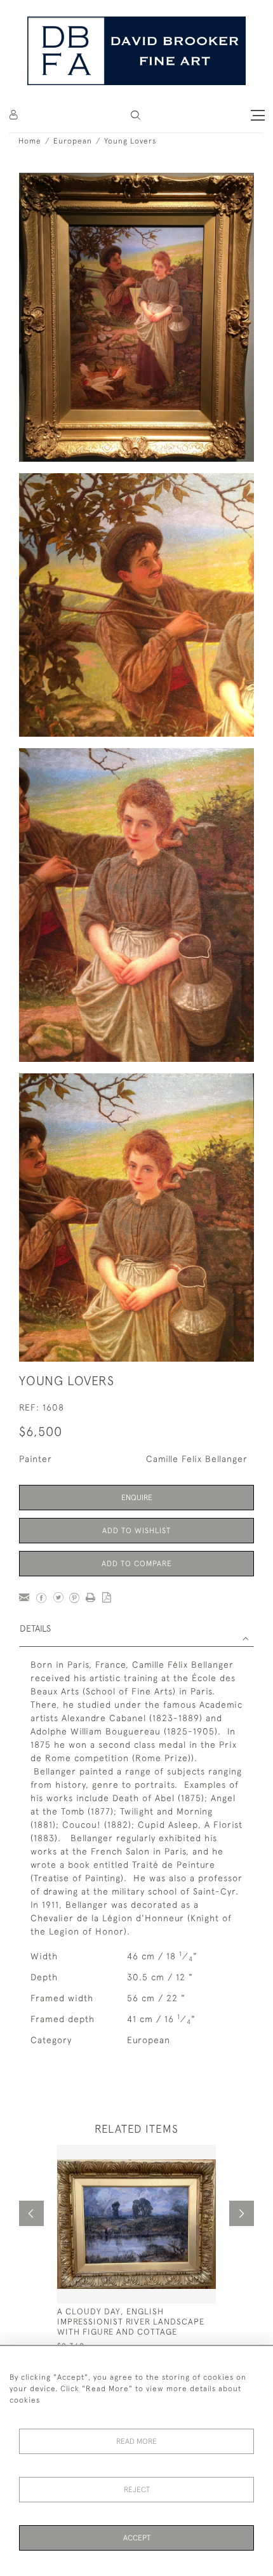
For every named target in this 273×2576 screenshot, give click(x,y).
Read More (136, 2441)
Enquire (137, 1498)
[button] (136, 115)
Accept (137, 2538)
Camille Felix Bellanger (197, 1459)
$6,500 (41, 1431)
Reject (137, 2490)
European (73, 141)
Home (30, 141)
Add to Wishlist (136, 1531)
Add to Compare (137, 1564)
